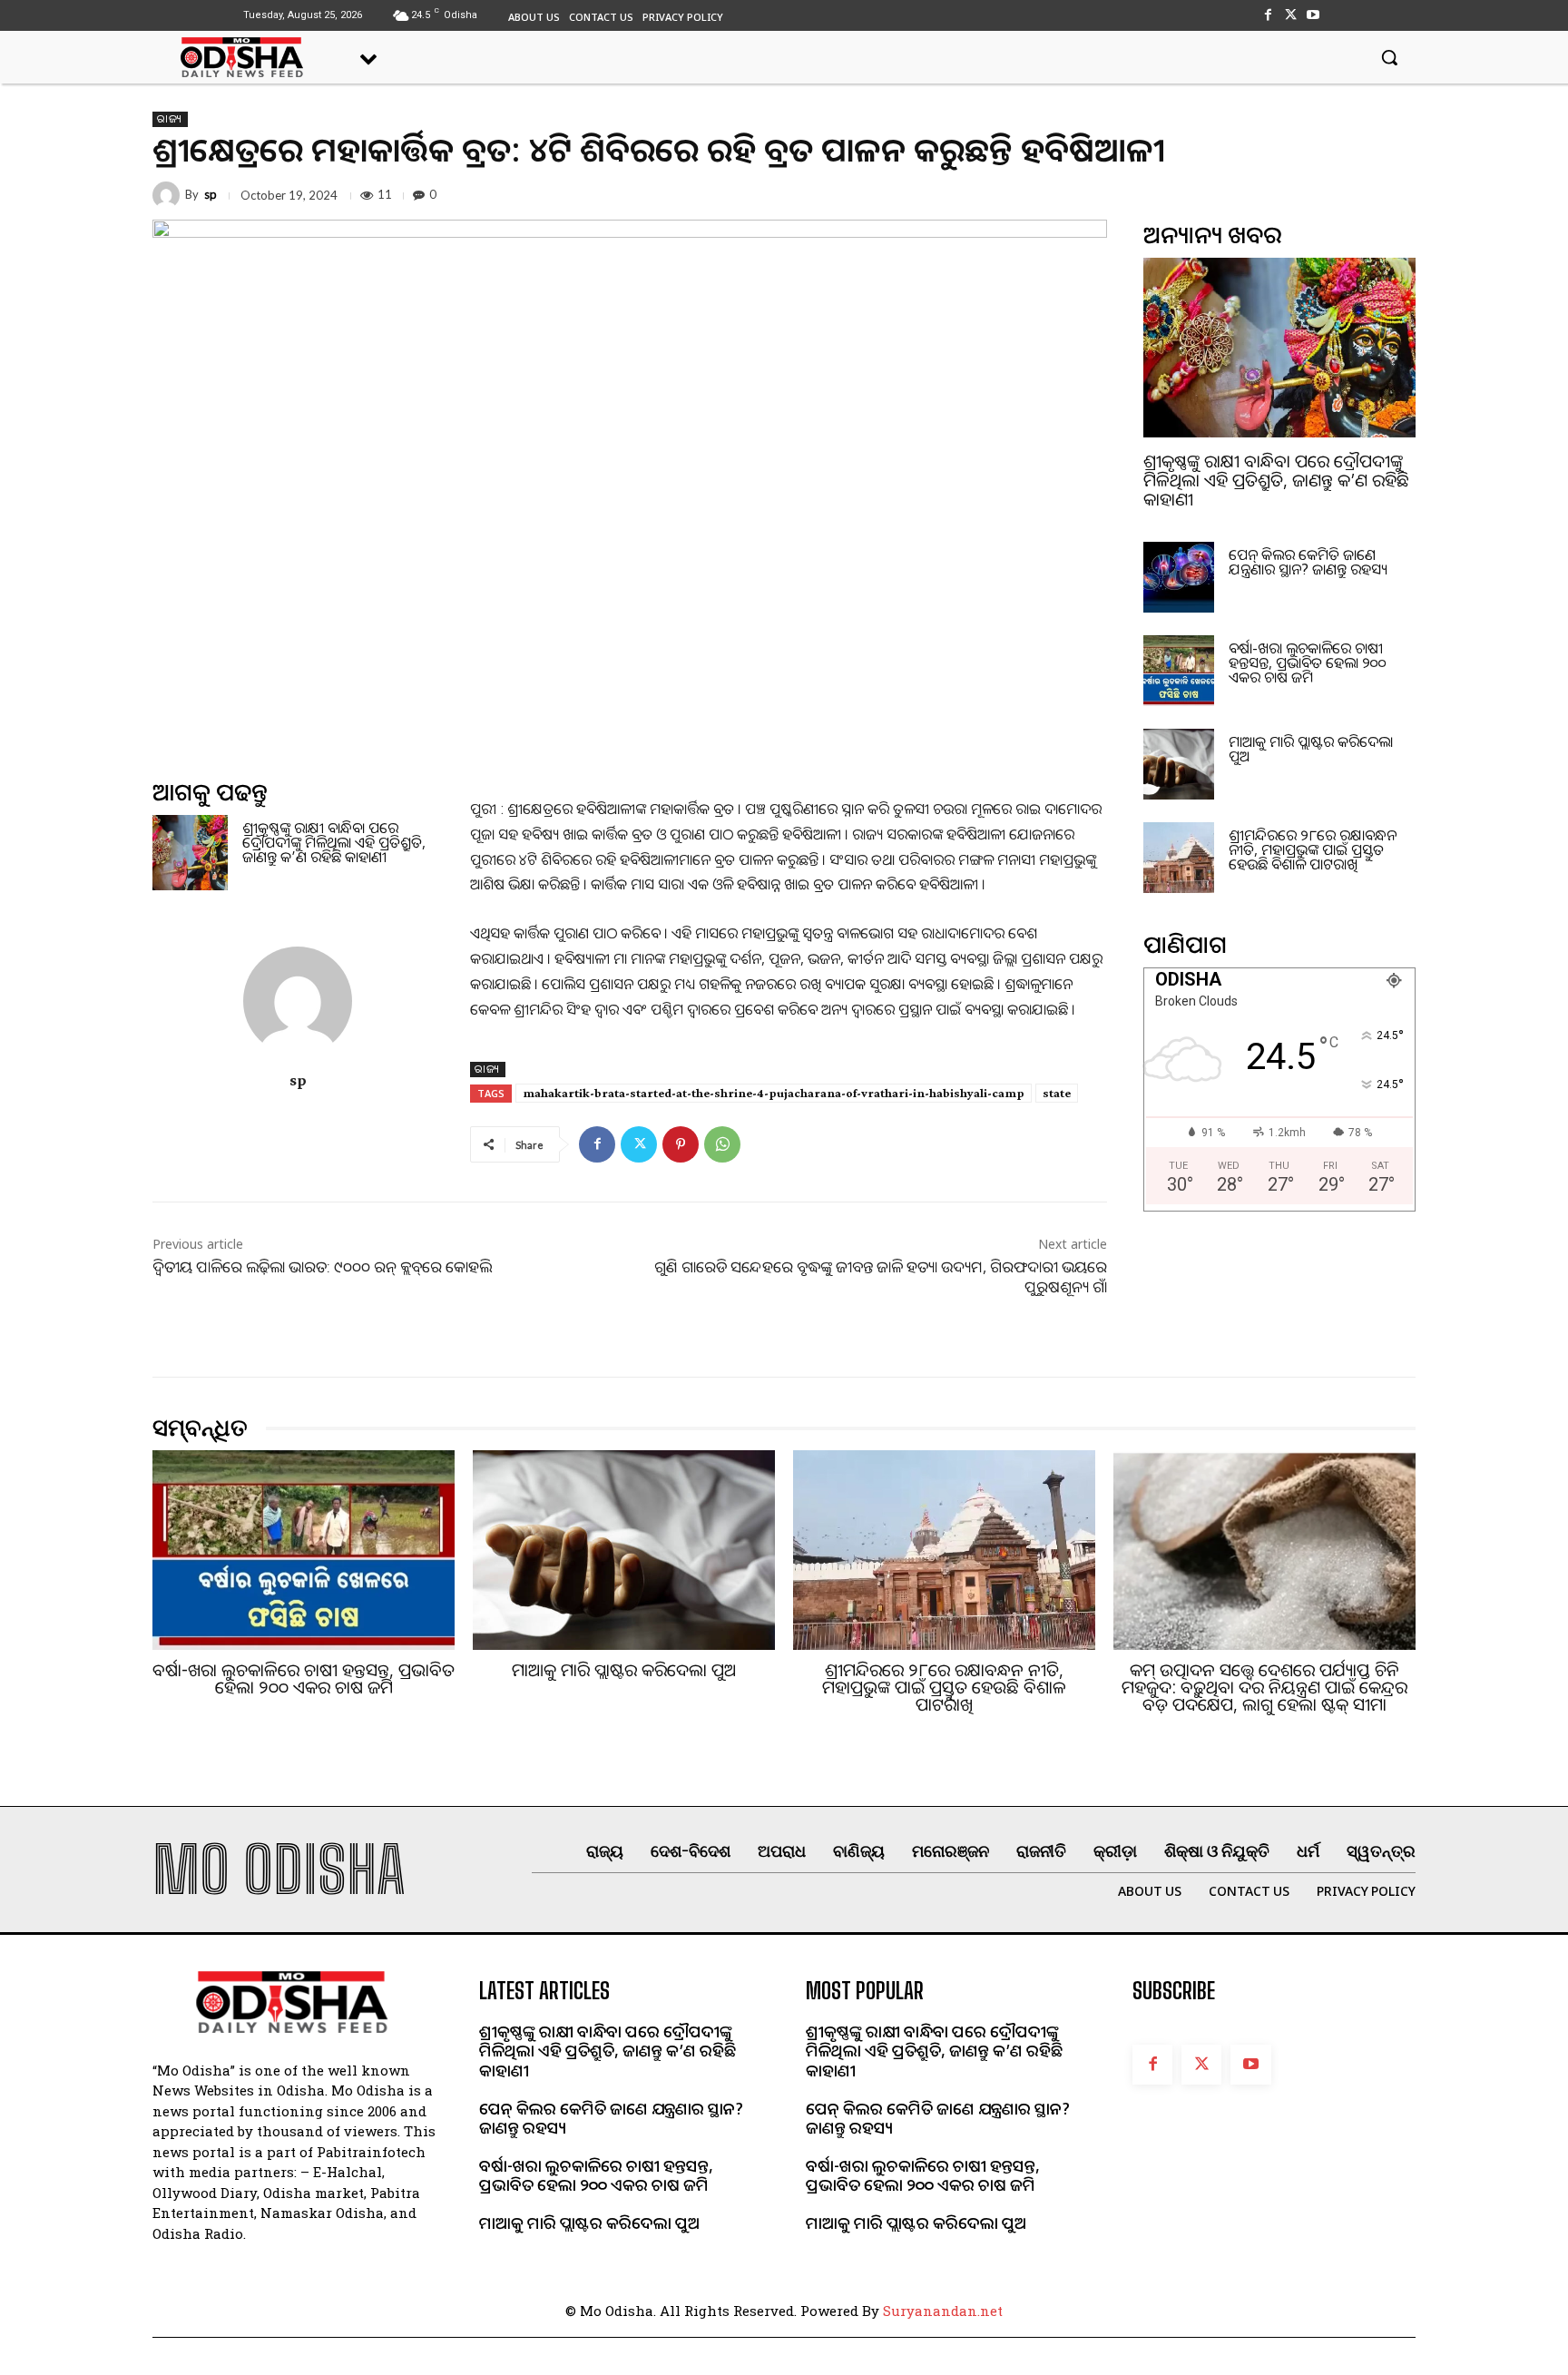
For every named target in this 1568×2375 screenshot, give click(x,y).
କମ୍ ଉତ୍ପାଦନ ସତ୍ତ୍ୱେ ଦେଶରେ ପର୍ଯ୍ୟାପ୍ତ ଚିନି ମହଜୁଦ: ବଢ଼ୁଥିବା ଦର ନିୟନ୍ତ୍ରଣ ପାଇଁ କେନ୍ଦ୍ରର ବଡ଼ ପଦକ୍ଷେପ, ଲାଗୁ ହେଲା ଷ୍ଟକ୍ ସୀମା (1264, 1687)
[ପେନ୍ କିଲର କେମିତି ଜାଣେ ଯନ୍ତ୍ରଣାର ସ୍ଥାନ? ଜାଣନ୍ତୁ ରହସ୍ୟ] (1179, 577)
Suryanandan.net (943, 2311)
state (1057, 1093)
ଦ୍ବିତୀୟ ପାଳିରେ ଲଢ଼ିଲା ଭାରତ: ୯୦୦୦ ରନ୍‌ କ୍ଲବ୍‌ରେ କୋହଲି (322, 1266)
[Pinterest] (681, 1144)
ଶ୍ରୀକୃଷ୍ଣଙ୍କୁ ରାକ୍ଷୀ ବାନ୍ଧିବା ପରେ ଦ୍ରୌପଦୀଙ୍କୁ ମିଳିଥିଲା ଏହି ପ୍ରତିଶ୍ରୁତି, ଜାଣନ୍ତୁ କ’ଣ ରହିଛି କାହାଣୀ (334, 842)
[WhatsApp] (722, 1144)
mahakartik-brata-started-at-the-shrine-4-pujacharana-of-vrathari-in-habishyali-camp (774, 1093)
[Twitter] (1291, 15)
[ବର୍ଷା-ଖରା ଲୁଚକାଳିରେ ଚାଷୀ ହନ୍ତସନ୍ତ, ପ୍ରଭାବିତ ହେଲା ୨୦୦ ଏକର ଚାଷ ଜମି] (1179, 671)
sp (211, 195)
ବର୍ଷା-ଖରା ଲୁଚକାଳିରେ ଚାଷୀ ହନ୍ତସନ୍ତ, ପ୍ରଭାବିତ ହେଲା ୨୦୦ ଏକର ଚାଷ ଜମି (1308, 662)
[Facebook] (1267, 15)
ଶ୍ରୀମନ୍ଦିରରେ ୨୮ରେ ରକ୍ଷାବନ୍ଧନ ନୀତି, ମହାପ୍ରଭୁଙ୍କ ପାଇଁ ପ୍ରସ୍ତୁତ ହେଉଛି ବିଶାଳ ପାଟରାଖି (1313, 849)
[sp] (169, 195)
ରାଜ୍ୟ (170, 119)
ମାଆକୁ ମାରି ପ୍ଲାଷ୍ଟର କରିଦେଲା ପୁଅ (1311, 749)
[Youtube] (1313, 15)
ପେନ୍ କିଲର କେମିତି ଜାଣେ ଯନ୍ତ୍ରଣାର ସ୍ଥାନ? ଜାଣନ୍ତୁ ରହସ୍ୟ (1308, 562)
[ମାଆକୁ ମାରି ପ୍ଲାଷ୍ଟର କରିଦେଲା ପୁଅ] (1179, 764)
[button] (1389, 57)
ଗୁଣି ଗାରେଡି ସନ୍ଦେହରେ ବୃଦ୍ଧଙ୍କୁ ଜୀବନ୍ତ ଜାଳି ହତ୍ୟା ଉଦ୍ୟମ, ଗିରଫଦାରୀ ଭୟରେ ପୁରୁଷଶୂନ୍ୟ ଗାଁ (881, 1276)
